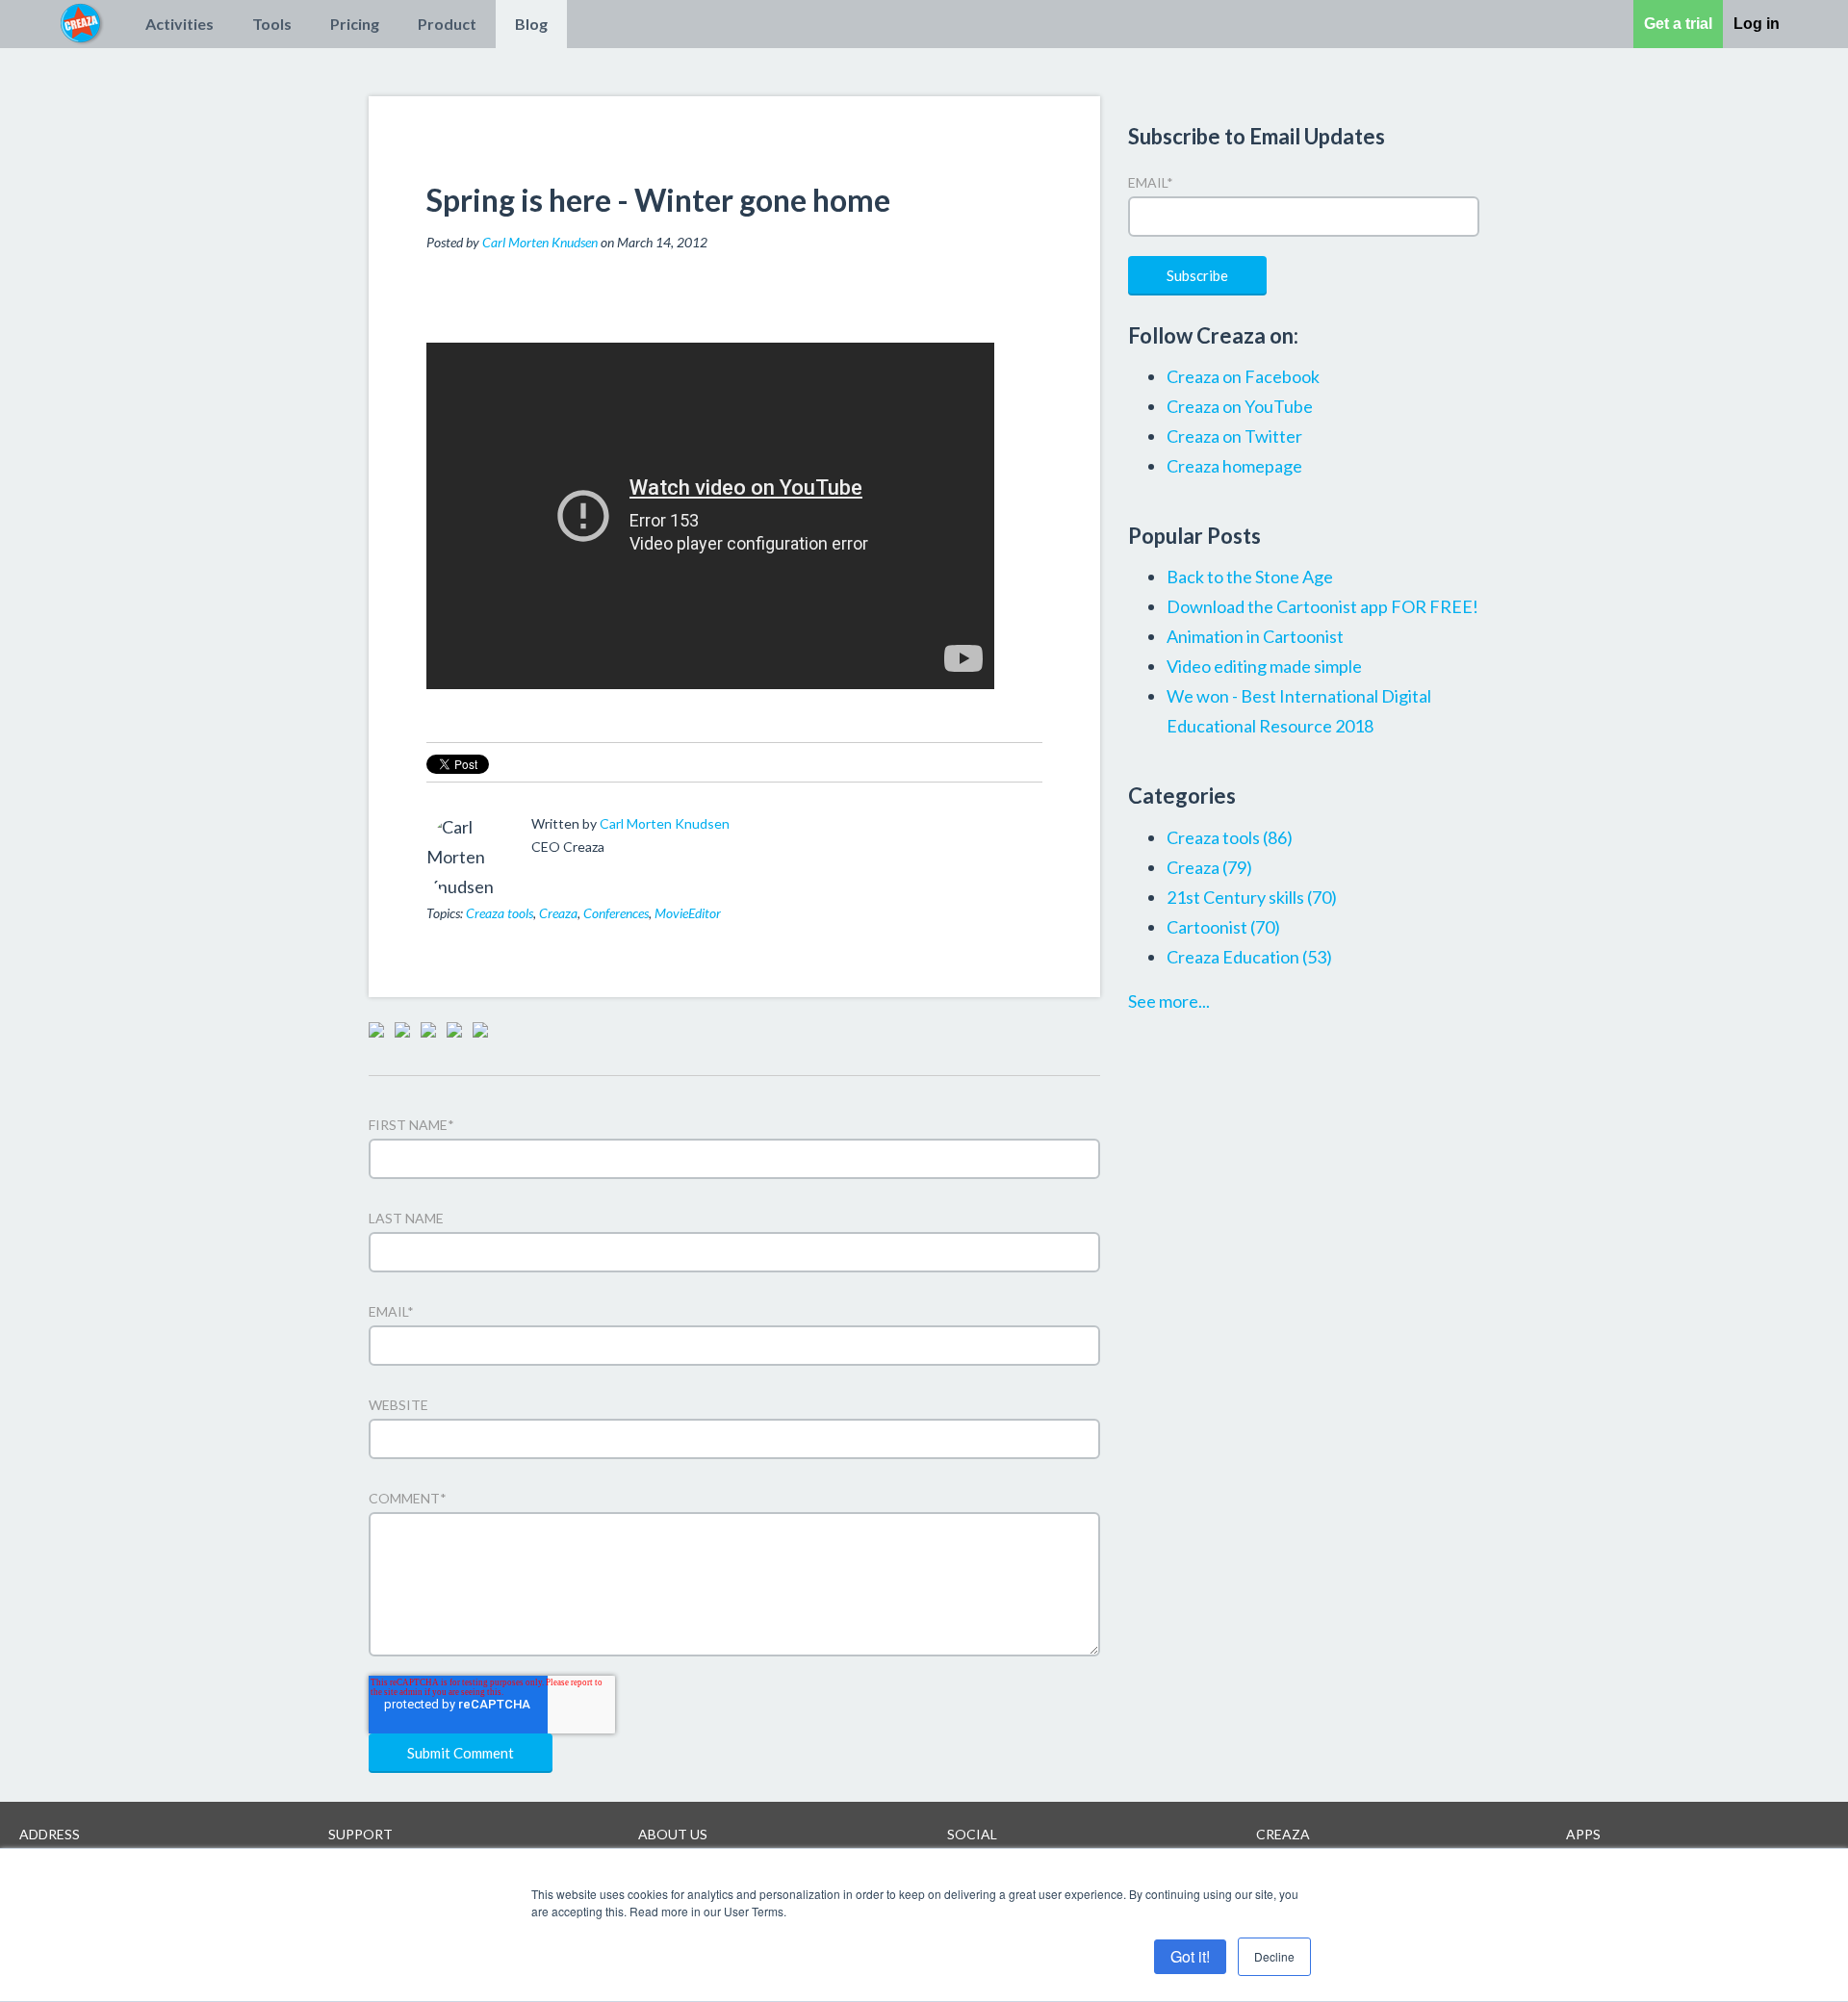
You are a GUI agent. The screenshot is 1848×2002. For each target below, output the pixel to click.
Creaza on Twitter (1234, 436)
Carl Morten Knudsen (540, 242)
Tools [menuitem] (272, 24)
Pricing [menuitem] (355, 24)
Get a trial (1678, 24)
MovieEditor (688, 913)
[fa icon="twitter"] (569, 873)
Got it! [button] (1190, 1956)
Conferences (616, 913)
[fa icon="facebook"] (543, 873)
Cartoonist (1223, 927)
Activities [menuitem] (180, 24)
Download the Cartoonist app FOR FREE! (1322, 606)
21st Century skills (1252, 897)
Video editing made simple (1264, 666)
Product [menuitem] (447, 24)
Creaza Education (1249, 957)
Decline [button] (1274, 1956)
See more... (1169, 1001)
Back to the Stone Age (1250, 577)
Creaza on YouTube (1240, 406)
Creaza (558, 913)
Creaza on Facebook (1243, 376)
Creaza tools (500, 913)
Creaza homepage (1234, 466)
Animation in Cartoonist (1255, 636)
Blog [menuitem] (531, 24)
